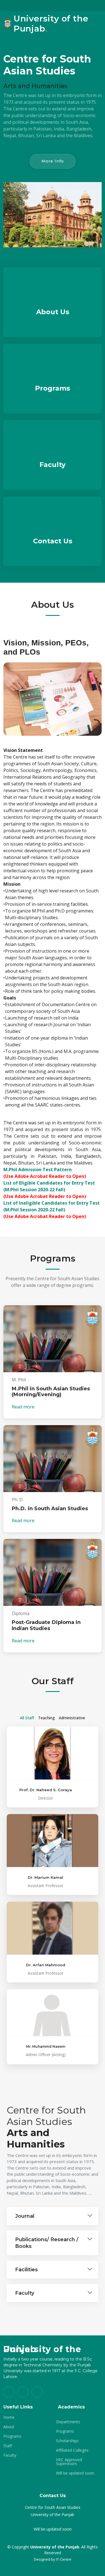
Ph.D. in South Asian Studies (50, 1509)
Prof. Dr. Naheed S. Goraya (46, 1790)
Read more (24, 1407)
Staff (8, 2446)
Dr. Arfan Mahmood (46, 1965)
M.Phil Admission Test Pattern (38, 1170)
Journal (25, 2216)
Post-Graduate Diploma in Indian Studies (46, 1625)
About (9, 2427)
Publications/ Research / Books (47, 2243)
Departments (68, 2422)
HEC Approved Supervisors (69, 2462)
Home (9, 2417)
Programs (53, 388)
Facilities (26, 2270)
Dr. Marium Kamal (46, 1877)
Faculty (53, 465)
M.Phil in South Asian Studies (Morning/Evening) (51, 1392)
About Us (53, 312)
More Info (53, 161)
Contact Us (53, 541)
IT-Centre (64, 2559)
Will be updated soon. (75, 2473)
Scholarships (67, 2441)
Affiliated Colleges (72, 2450)
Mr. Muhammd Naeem (46, 2046)
